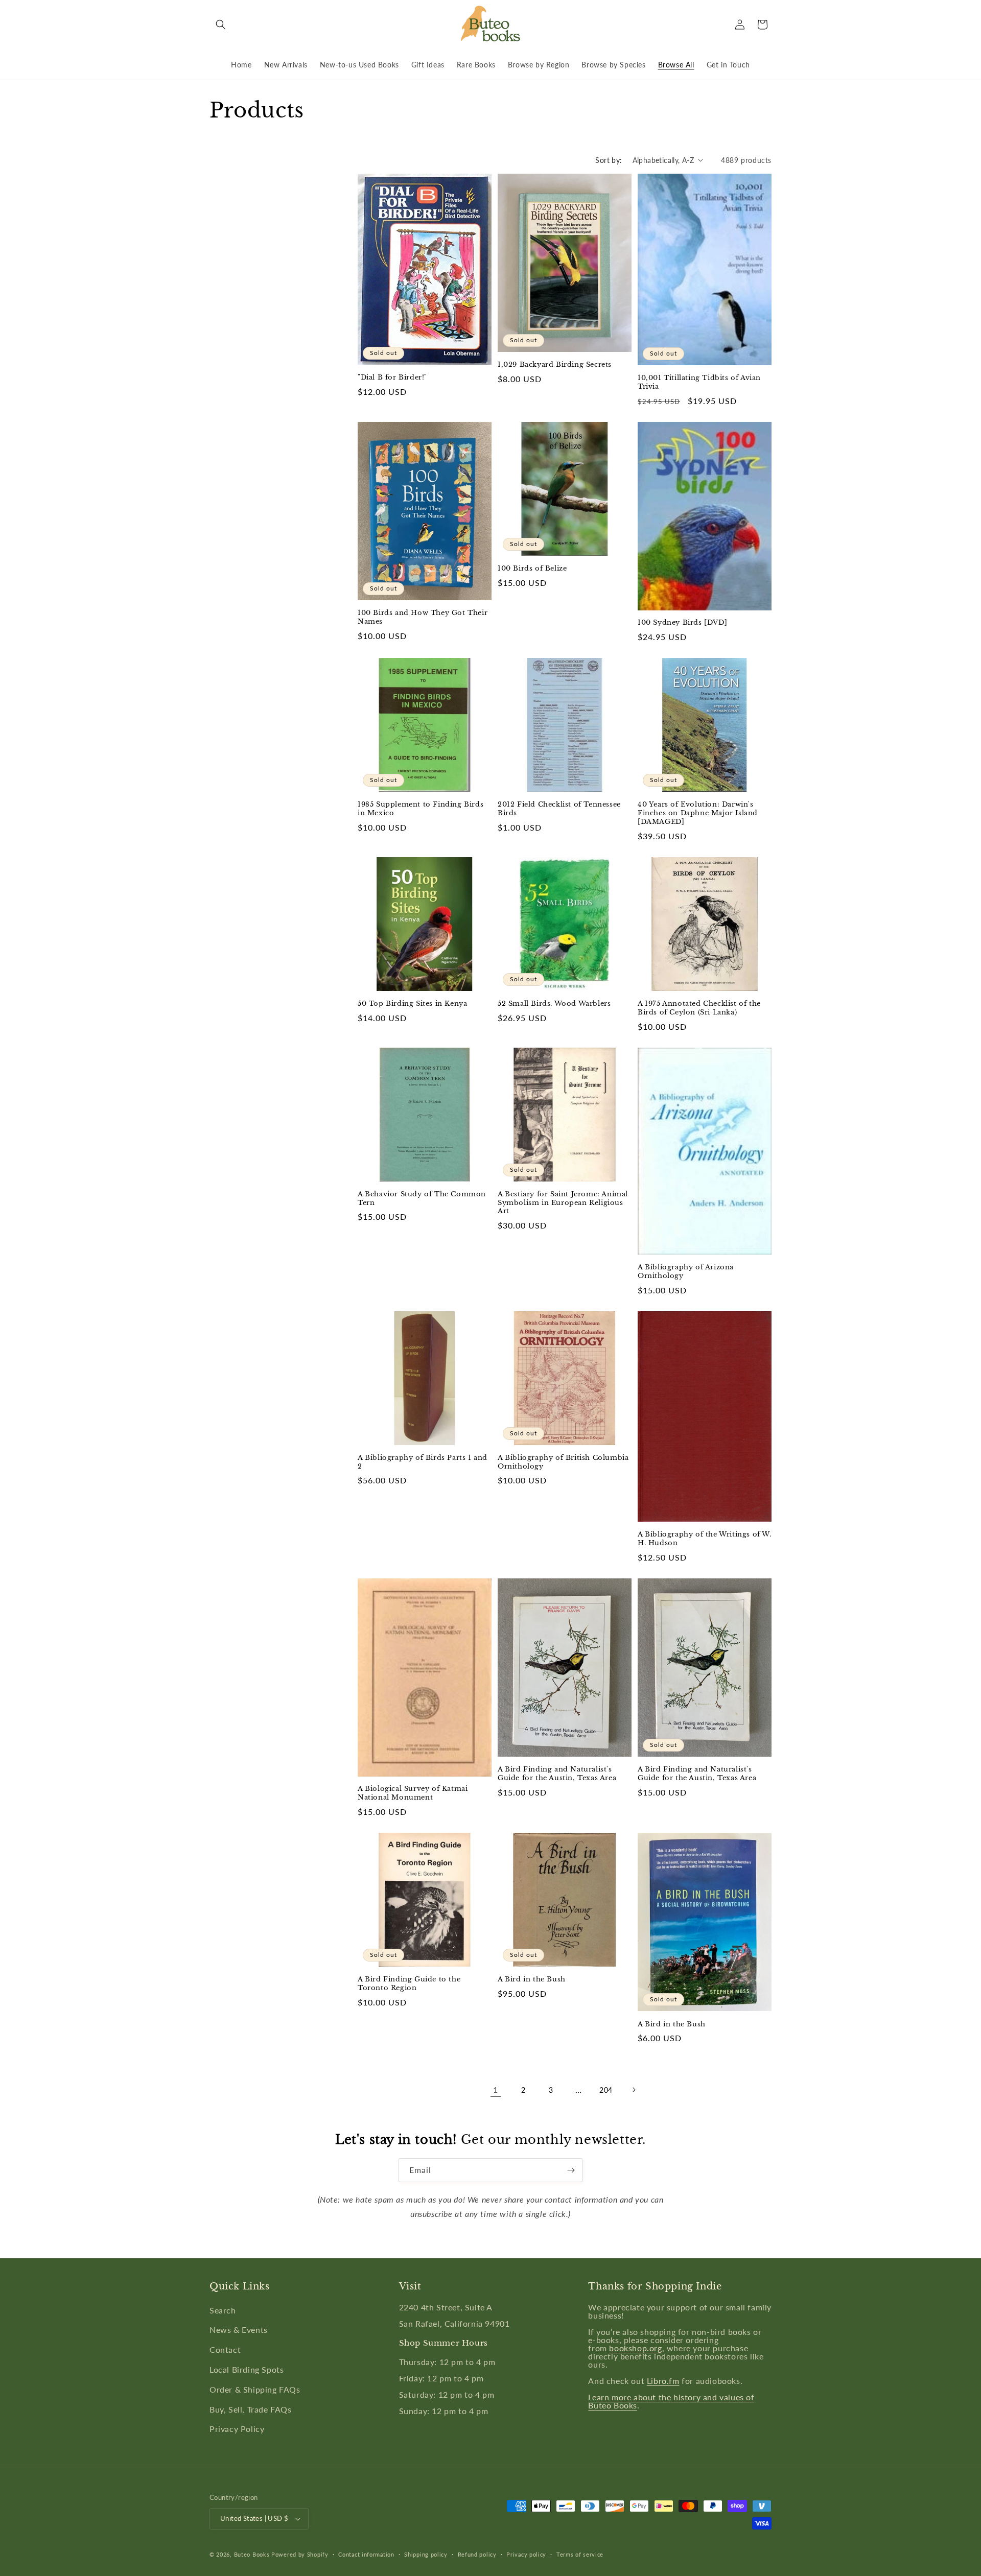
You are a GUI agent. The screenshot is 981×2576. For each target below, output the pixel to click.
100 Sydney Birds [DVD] (682, 623)
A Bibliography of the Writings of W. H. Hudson (705, 1539)
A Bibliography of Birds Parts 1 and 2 (423, 1462)
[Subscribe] (571, 2170)
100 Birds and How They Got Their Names (423, 617)
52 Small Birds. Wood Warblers (554, 1004)
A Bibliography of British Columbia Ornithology (563, 1462)
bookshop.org (635, 2348)
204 (606, 2090)
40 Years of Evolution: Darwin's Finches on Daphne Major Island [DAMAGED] (698, 813)
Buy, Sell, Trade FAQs (251, 2409)
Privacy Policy (237, 2429)
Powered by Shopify (300, 2554)
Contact (225, 2349)
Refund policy (477, 2554)
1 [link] (496, 2089)
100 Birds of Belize (532, 569)
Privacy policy (526, 2554)
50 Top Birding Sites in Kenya (412, 1004)
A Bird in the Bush (532, 1979)
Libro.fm (663, 2381)
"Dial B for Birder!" (392, 377)
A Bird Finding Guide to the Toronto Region (409, 1984)
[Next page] (634, 2090)
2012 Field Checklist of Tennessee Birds (559, 809)
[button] (221, 25)
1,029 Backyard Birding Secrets (555, 365)
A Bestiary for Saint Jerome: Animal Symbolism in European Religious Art (563, 1203)
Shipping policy (426, 2554)
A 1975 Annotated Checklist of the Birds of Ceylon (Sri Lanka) (699, 1008)
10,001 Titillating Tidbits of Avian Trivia (699, 382)
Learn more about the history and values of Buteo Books (671, 2401)
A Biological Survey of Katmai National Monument (413, 1793)
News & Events (239, 2330)
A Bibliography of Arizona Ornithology (686, 1272)
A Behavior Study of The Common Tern (422, 1199)
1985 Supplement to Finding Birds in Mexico (421, 809)
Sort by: (609, 160)
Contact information (366, 2554)
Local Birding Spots (247, 2369)
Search (223, 2310)
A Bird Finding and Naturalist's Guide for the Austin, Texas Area (557, 1774)
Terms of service (580, 2554)
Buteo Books (252, 2554)
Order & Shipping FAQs (255, 2389)
